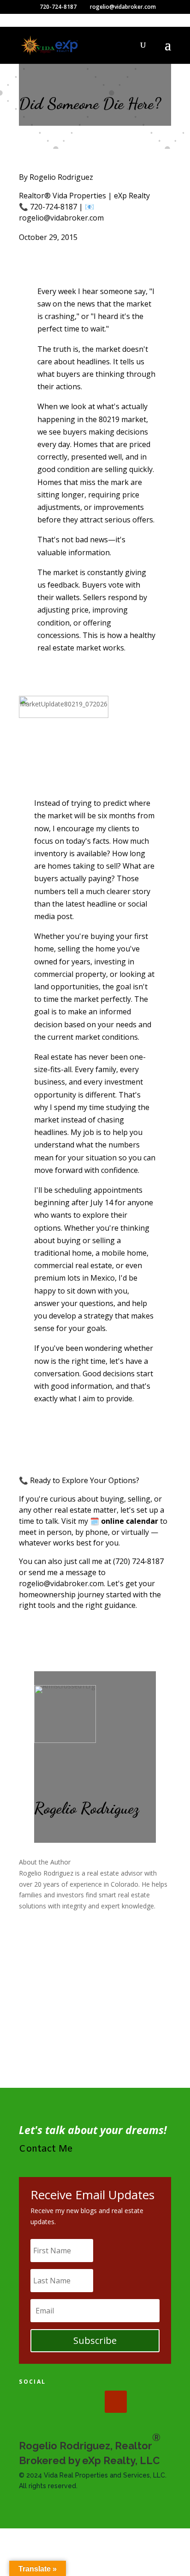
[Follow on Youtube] (116, 2402)
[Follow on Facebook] (30, 2402)
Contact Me (46, 2149)
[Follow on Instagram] (87, 2402)
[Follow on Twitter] (59, 2402)
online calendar (130, 1521)
